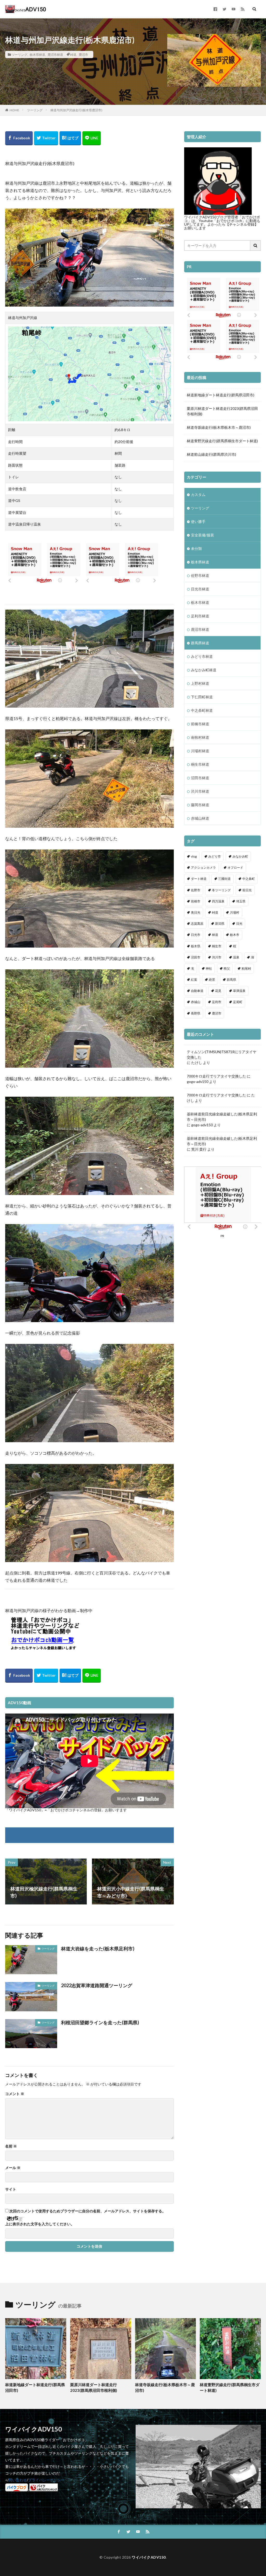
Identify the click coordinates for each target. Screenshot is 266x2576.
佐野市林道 (200, 575)
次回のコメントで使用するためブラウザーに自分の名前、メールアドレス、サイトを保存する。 (88, 2211)
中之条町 (249, 879)
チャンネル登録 (242, 224)
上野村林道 (200, 683)
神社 (209, 968)
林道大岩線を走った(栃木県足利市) (98, 1949)
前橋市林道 (200, 724)
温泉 (236, 957)
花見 (218, 991)
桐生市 (217, 946)
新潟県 (220, 924)
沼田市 (196, 957)
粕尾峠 (246, 968)
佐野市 (196, 890)
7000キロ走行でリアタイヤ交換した (216, 1076)
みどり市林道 (202, 656)
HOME (14, 110)
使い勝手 (198, 522)
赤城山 (196, 1002)
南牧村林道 (200, 737)
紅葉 (194, 980)
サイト (11, 2189)
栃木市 (235, 935)
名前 (11, 2146)
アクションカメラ (203, 868)
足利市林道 (200, 616)
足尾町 (238, 1002)
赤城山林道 (200, 818)
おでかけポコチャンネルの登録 (76, 1810)
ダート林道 (199, 879)
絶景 (212, 980)
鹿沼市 (83, 54)
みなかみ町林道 (204, 670)
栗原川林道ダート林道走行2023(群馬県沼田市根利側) (222, 411)
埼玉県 (241, 901)
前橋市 (196, 901)
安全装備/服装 (202, 535)
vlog (194, 856)
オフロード (235, 868)
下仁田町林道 (202, 697)
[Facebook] (19, 138)
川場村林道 (200, 751)
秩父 (227, 968)
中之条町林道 (202, 710)
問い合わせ (18, 2480)
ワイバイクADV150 (149, 2557)
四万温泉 (218, 901)
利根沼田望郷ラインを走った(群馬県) (100, 2022)
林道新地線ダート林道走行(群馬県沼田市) (221, 395)
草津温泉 (239, 991)
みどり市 (215, 856)
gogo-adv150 (198, 1082)
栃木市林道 (200, 602)
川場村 (235, 912)
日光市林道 (200, 589)
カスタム (198, 495)
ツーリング (19, 54)
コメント (15, 2094)
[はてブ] (70, 138)
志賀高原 (197, 924)
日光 (239, 924)
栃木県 (196, 946)
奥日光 (196, 912)
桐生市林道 (200, 764)
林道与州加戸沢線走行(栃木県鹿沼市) (76, 110)
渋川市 (217, 957)
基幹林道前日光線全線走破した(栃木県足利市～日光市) (222, 1117)
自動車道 (197, 991)
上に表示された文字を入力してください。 (40, 2224)
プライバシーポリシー (46, 2480)
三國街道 (224, 879)
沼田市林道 (200, 778)
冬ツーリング (221, 890)
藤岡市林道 (200, 805)
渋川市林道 (200, 791)
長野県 (196, 1013)
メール (13, 2168)
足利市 (217, 1002)
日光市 (196, 935)
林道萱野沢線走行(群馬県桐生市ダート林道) (222, 441)
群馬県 (231, 980)
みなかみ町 (240, 856)
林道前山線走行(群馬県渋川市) (211, 454)
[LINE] (92, 138)
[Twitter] (46, 138)
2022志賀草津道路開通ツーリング (97, 1985)
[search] (256, 246)
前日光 (247, 890)
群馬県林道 (200, 643)
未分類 (196, 548)
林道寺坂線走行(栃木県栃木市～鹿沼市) (219, 427)
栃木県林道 (37, 54)
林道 (215, 935)
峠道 (73, 54)
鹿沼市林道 (55, 54)
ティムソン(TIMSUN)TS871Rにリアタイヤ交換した (222, 1054)
